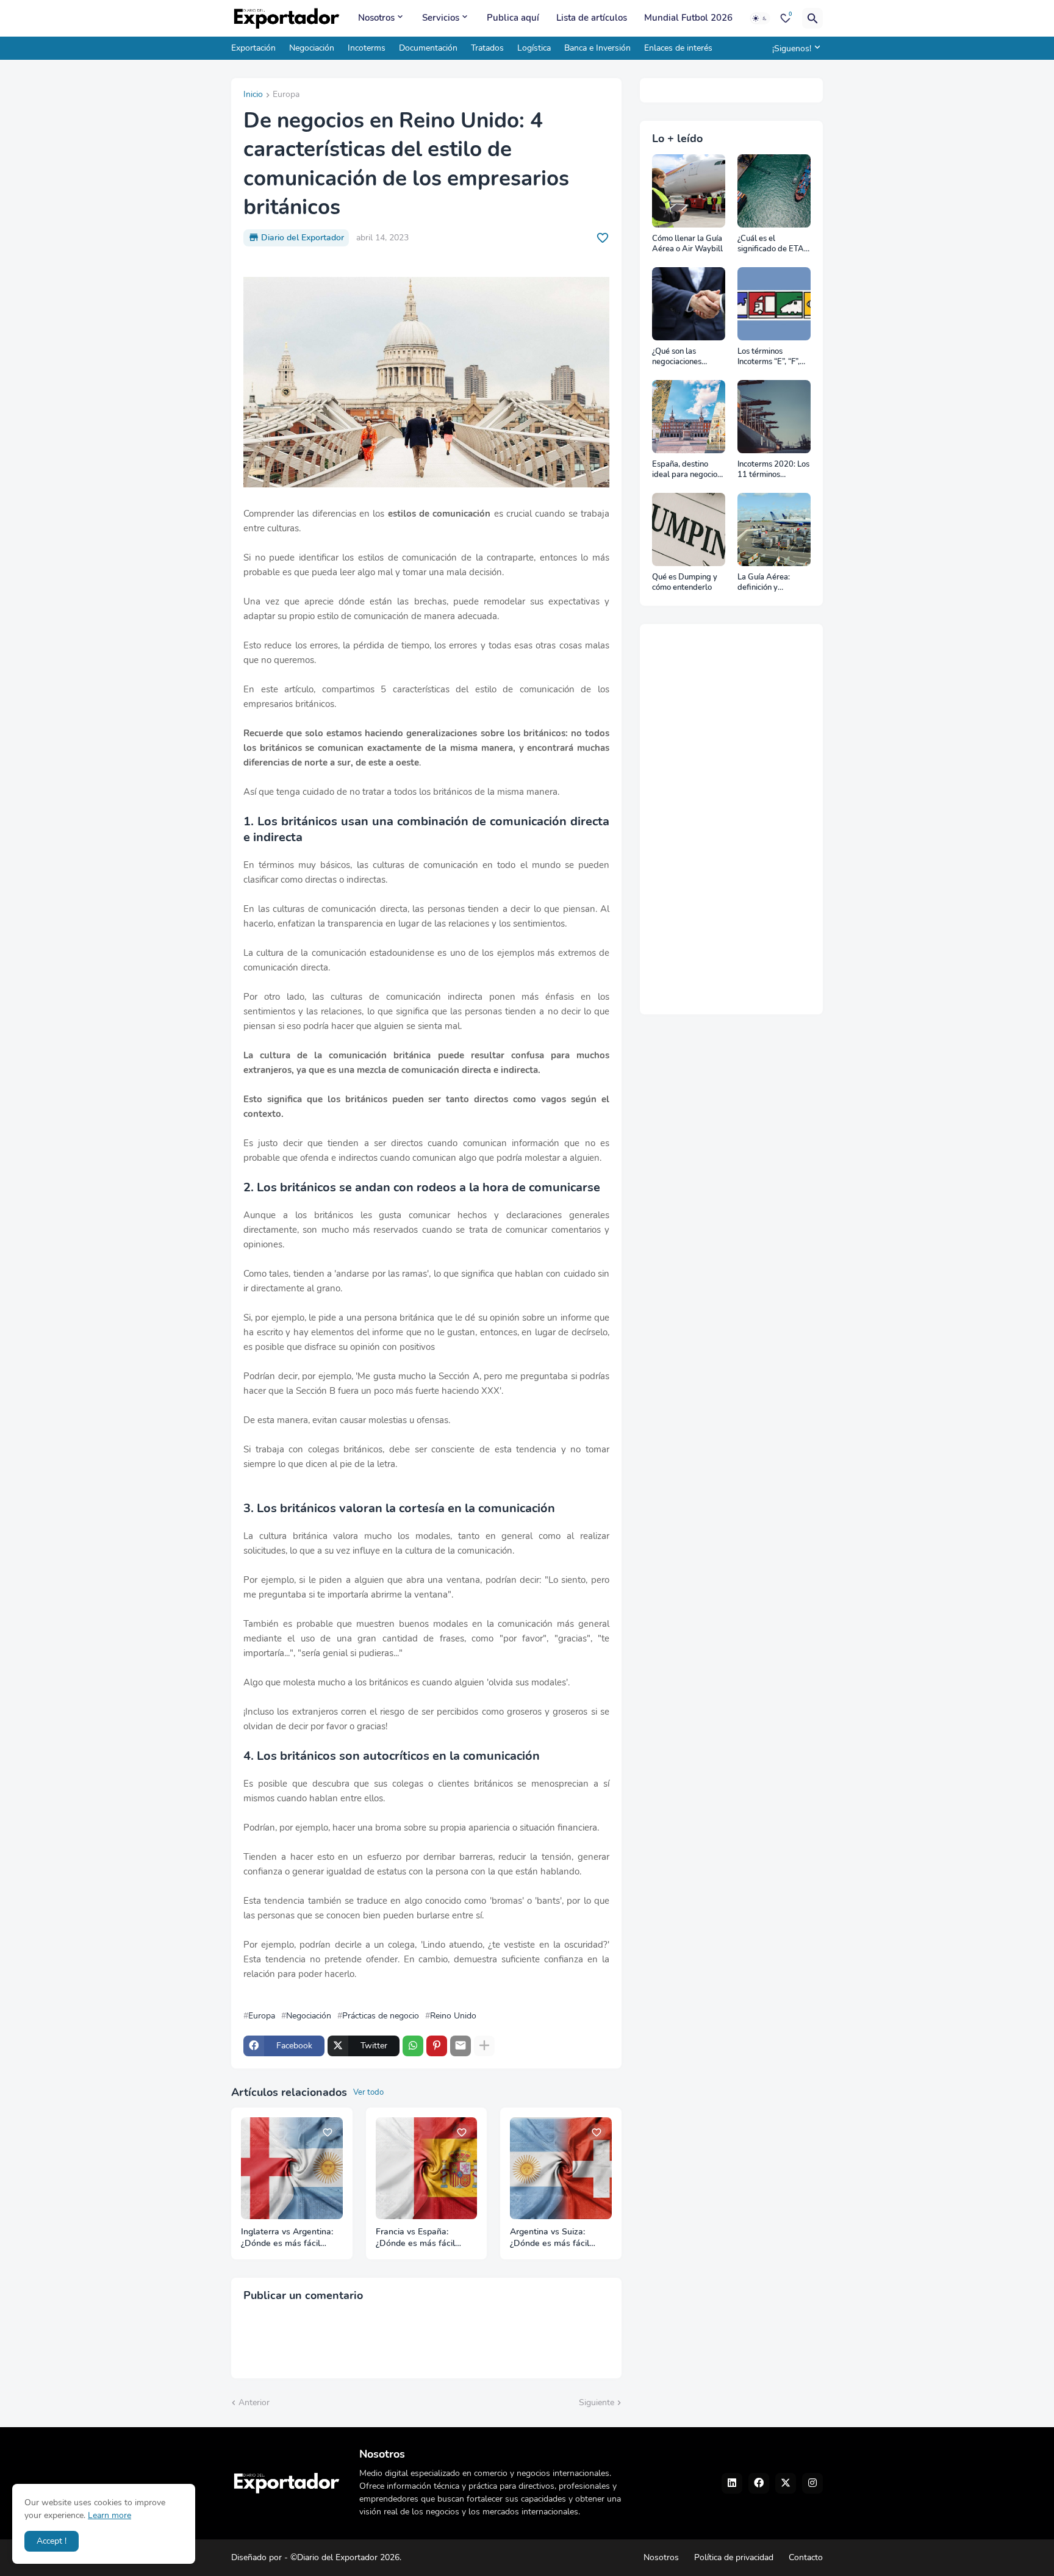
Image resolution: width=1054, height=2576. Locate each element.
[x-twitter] (786, 2483)
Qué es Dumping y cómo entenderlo (685, 583)
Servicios (441, 18)
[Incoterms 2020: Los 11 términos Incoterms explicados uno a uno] (774, 417)
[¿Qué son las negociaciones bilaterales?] (689, 304)
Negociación (312, 48)
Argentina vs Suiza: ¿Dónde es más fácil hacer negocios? (550, 2238)
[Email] (461, 2046)
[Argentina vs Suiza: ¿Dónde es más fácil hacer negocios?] (561, 2168)
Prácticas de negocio (381, 2016)
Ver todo (368, 2092)
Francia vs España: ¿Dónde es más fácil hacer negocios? (415, 2238)
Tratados (487, 48)
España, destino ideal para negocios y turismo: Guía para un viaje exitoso (688, 470)
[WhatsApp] (413, 2046)
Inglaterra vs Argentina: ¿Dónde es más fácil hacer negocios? (287, 2238)
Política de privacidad (734, 2557)
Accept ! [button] (52, 2541)
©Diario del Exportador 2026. (346, 2557)
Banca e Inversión (597, 48)
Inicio (253, 95)
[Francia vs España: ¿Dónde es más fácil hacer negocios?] (427, 2168)
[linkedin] (732, 2483)
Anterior (254, 2402)
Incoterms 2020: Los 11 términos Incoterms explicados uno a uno (773, 470)
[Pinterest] (437, 2046)
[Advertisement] (731, 819)
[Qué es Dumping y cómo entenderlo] (689, 529)
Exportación (253, 48)
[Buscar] (812, 18)
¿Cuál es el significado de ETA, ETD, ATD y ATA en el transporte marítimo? (773, 244)
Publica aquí (513, 18)
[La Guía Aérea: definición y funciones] (774, 529)
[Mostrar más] (484, 2046)
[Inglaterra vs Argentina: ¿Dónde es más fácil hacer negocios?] (292, 2168)
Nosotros (376, 18)
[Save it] (603, 238)
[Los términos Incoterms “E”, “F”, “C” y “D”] (774, 304)
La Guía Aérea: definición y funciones (764, 583)
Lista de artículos (592, 18)
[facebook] (759, 2483)
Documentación (428, 48)
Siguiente (597, 2402)
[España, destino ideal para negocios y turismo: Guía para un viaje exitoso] (689, 417)
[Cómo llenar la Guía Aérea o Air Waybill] (689, 191)
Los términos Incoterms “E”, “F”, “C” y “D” (769, 357)
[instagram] (812, 2483)
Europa (286, 95)
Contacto (806, 2557)
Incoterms (367, 48)
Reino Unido (453, 2016)
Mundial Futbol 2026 (688, 18)
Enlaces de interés (678, 48)
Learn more (109, 2515)
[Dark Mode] (760, 18)
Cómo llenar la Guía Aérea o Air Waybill (687, 244)
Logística (534, 48)
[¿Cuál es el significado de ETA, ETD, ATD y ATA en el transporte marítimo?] (774, 191)
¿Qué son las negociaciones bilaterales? (677, 357)
